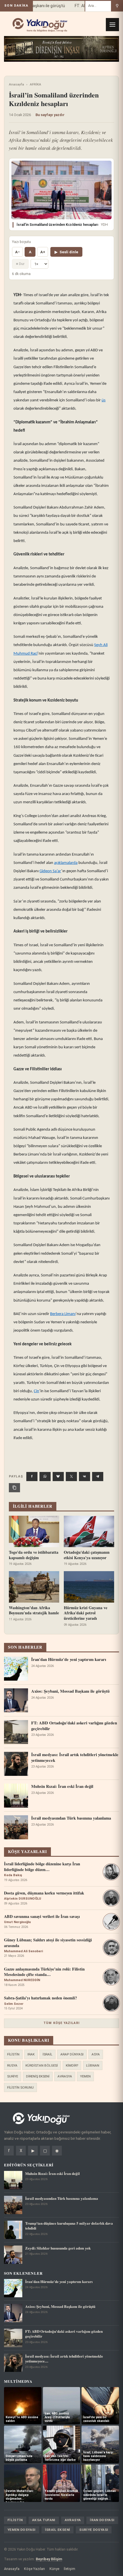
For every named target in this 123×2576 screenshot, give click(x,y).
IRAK (31, 2054)
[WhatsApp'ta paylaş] (45, 1477)
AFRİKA (35, 84)
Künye (54, 2569)
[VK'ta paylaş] (85, 1477)
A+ (43, 252)
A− (17, 252)
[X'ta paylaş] (71, 1477)
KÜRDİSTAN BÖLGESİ (42, 2065)
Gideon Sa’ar (50, 871)
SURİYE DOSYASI (94, 2530)
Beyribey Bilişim (49, 2559)
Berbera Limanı (63, 1314)
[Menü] (112, 25)
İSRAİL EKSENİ (58, 2530)
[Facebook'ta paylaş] (32, 1477)
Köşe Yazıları (34, 2569)
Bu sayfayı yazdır (50, 115)
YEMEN (85, 2076)
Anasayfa (16, 84)
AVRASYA (65, 2076)
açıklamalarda (66, 863)
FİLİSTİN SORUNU (20, 2087)
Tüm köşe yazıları (61, 2023)
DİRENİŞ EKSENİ (38, 2076)
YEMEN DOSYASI (22, 2530)
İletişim (70, 2569)
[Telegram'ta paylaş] (98, 1477)
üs (104, 400)
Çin (36, 1391)
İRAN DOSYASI (102, 2520)
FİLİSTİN (13, 2054)
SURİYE (13, 2076)
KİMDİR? (72, 2065)
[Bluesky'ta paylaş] (58, 1477)
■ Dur (20, 264)
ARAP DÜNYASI (72, 2054)
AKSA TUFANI (44, 2520)
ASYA (96, 2054)
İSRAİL (47, 2054)
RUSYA (12, 2065)
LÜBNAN (93, 2065)
